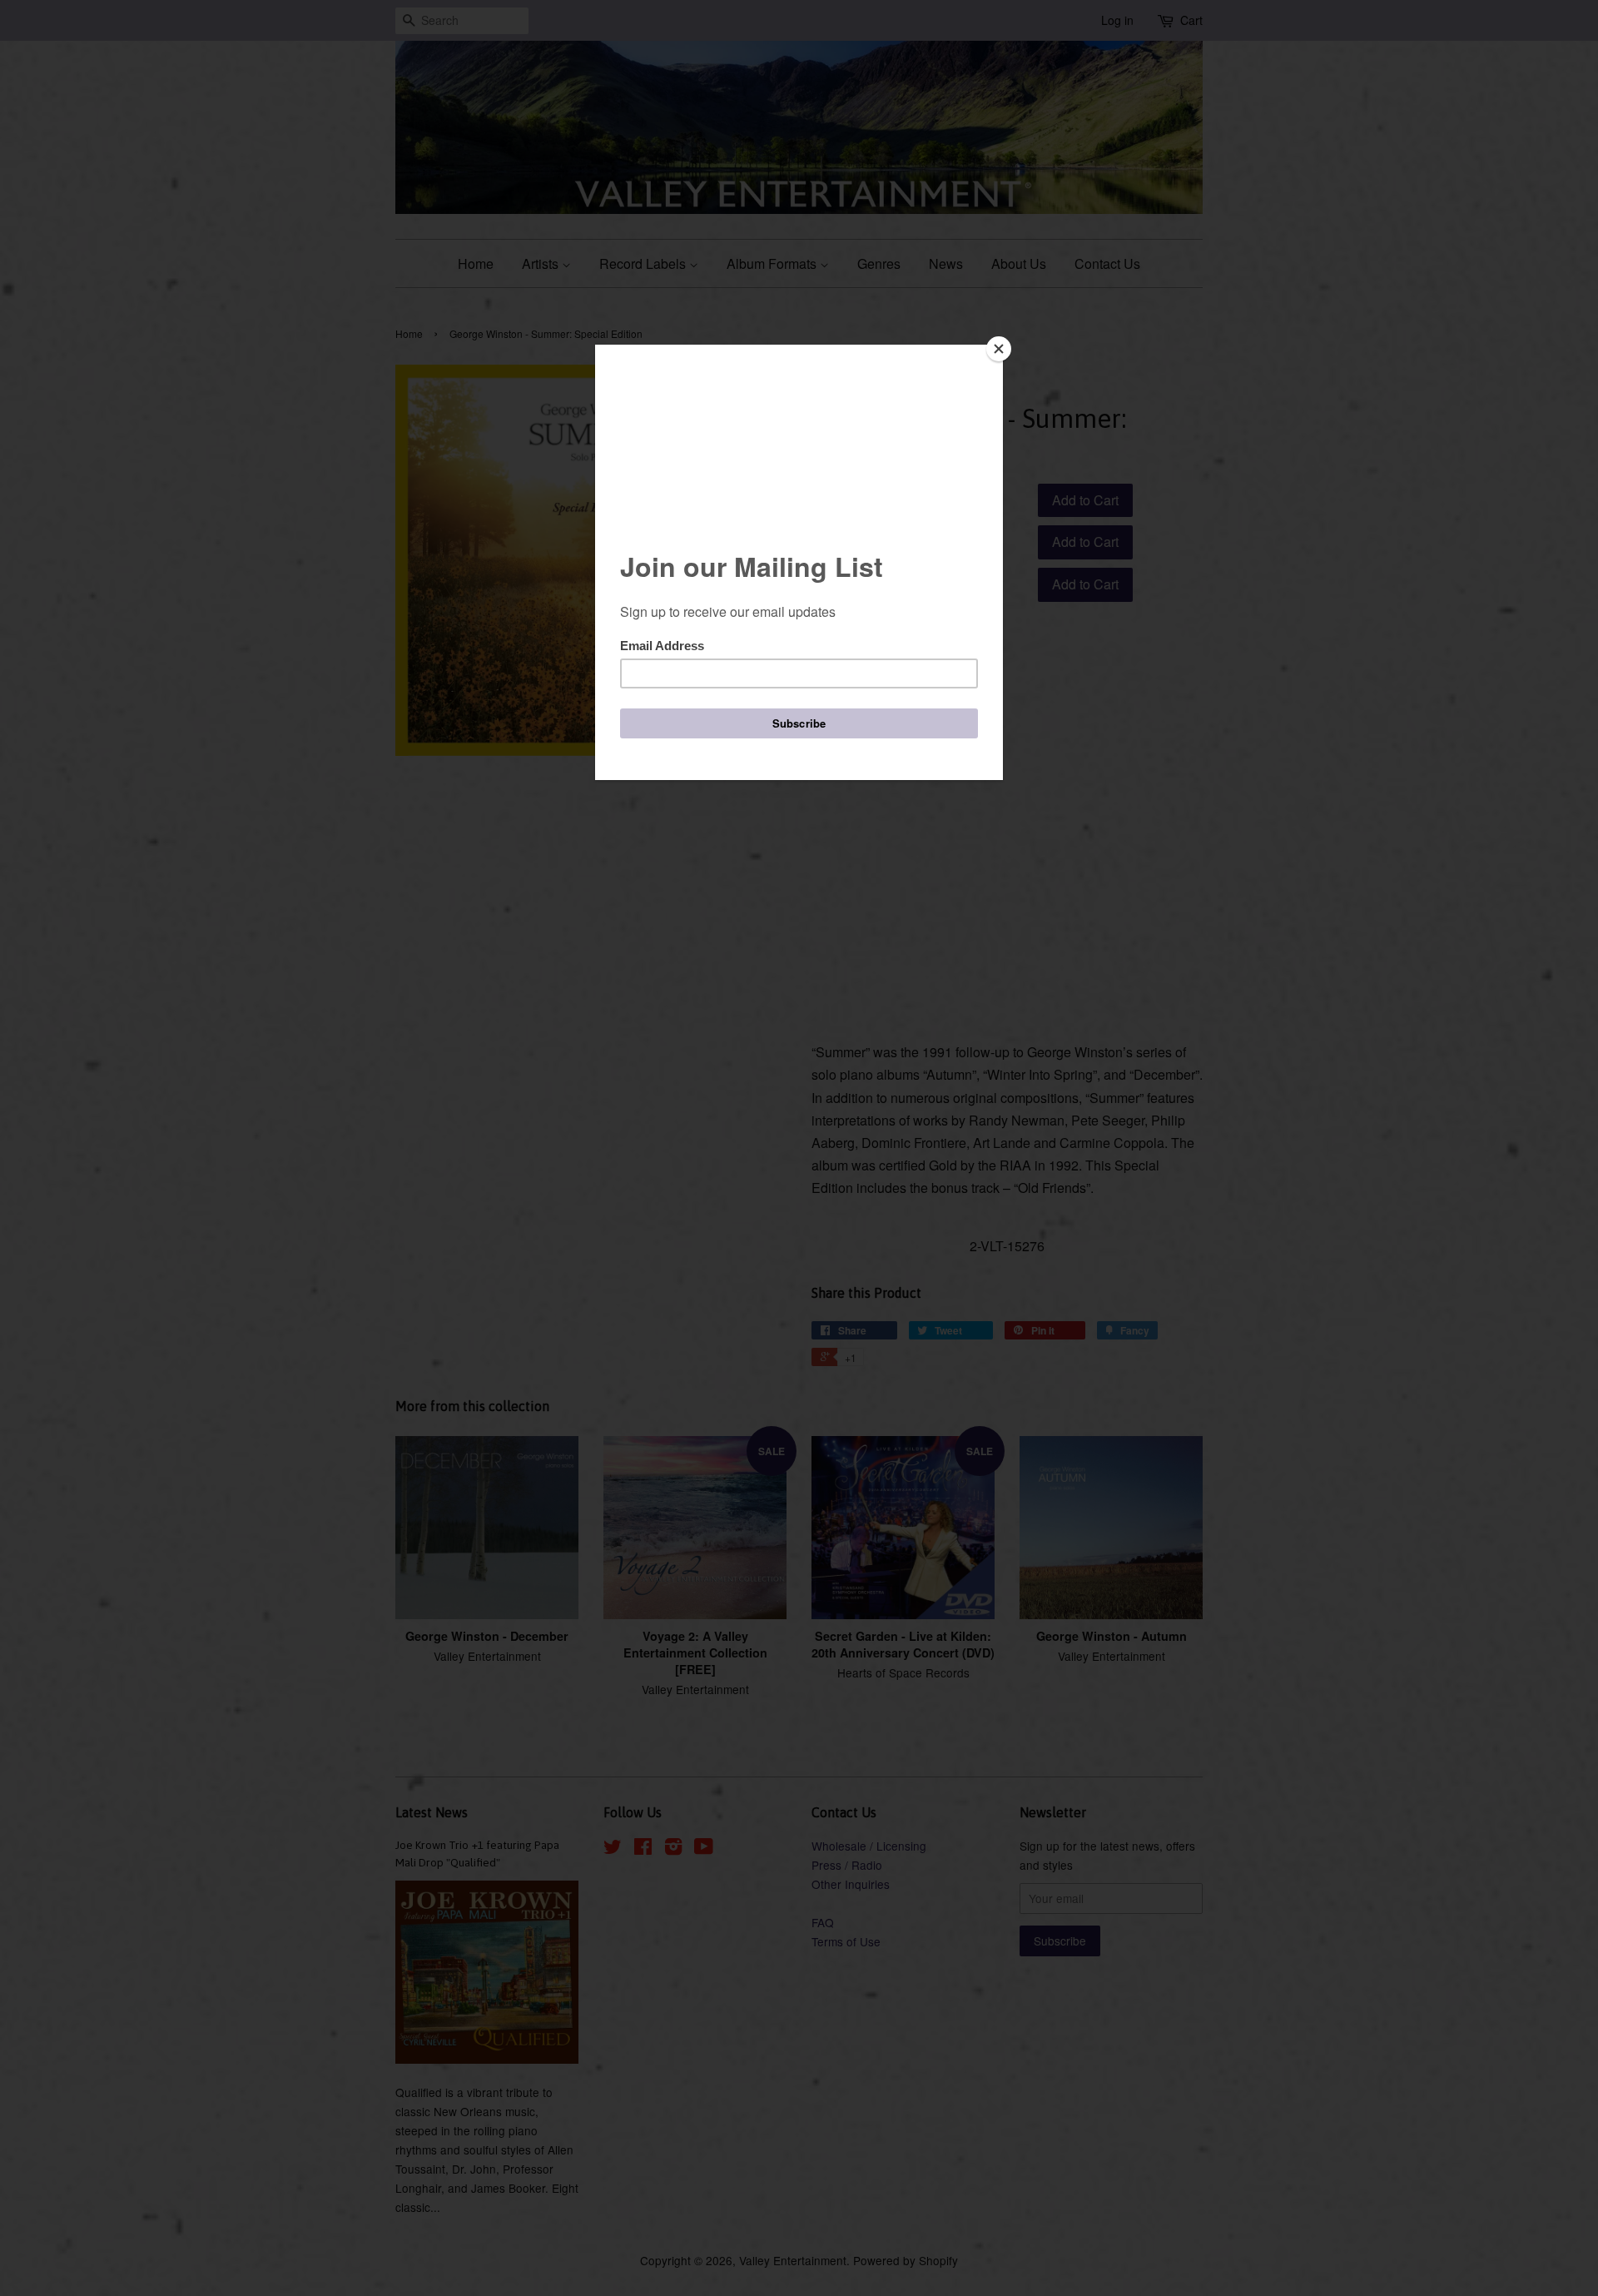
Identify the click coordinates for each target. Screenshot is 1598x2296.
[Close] (999, 349)
